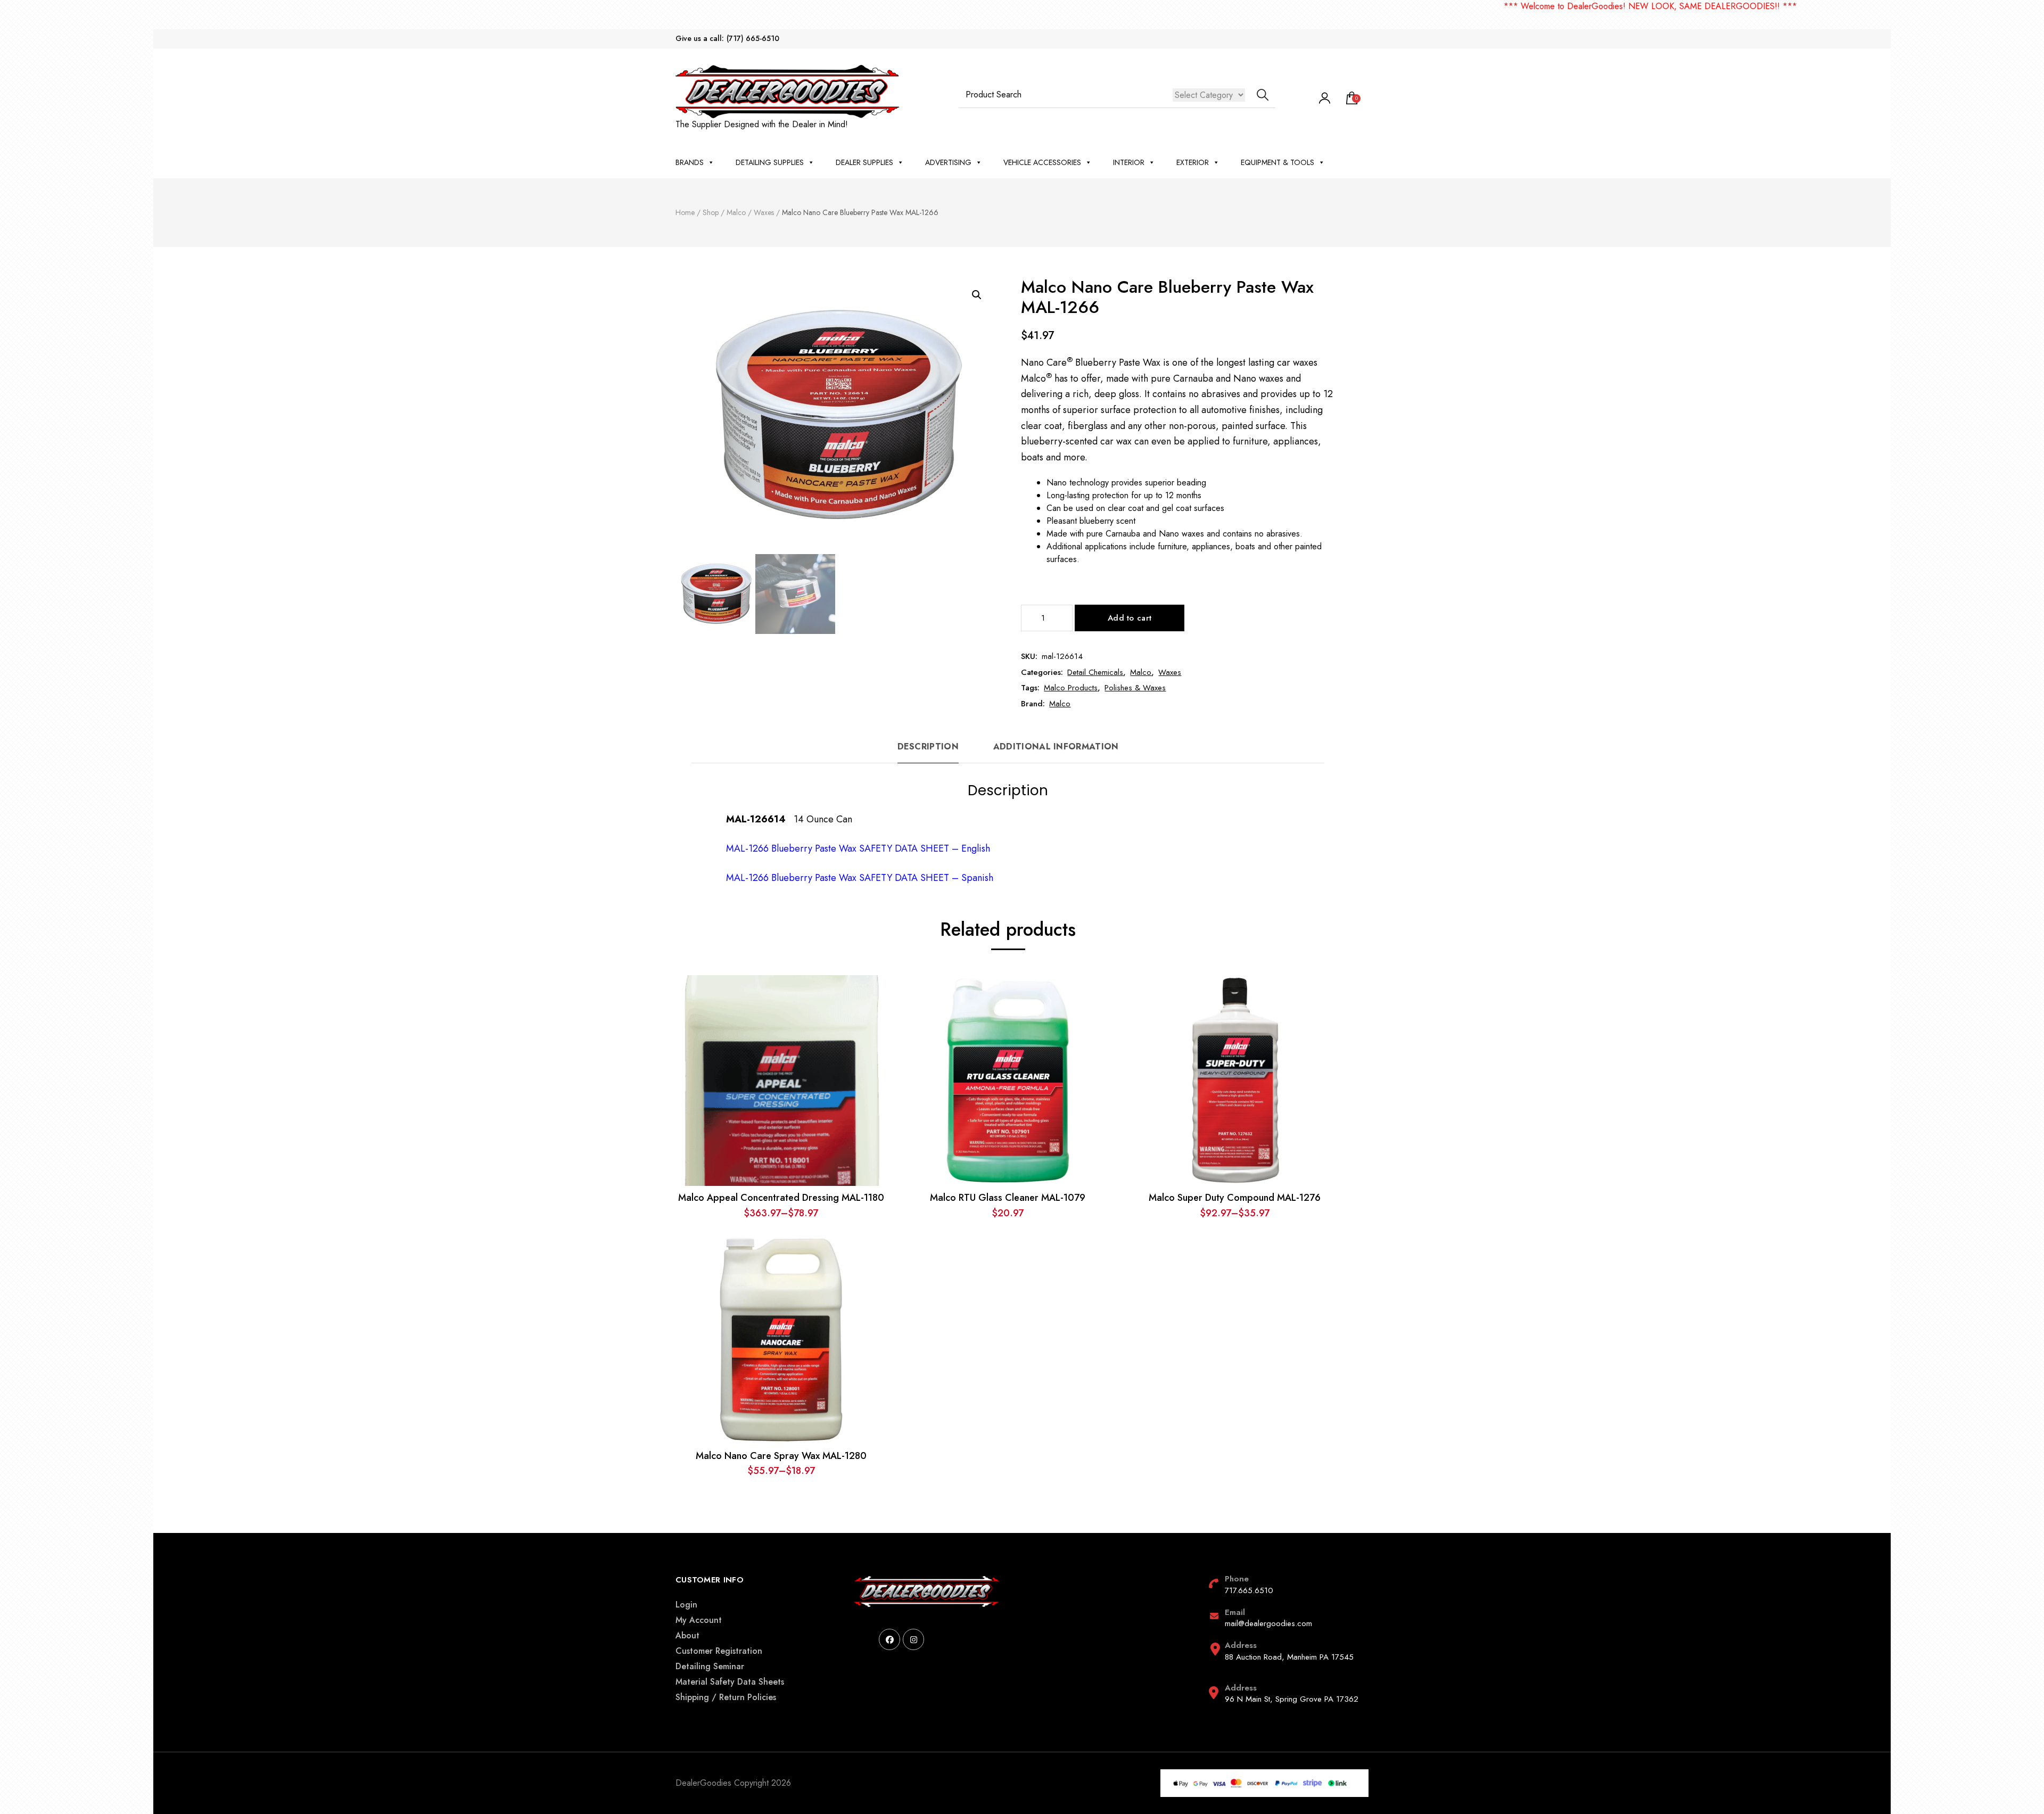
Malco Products (1071, 688)
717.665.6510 (1249, 1590)
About (687, 1635)
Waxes (1170, 672)
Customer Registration (719, 1651)
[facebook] (889, 1639)
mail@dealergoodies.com (1268, 1623)
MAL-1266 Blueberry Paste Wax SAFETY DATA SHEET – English (858, 848)
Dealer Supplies (864, 162)
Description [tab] (928, 747)
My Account (699, 1620)
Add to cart (1130, 618)
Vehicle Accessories (1042, 162)
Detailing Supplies (770, 162)
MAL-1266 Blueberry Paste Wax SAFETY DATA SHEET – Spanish (860, 878)
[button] (977, 295)
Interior (1129, 162)
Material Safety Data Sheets (730, 1682)
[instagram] (913, 1639)
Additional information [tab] (1056, 747)
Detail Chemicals (1095, 672)
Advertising (948, 162)
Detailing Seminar (710, 1666)
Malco (1141, 672)
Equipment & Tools (1278, 162)
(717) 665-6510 (753, 39)
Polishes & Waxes (1135, 688)
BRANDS (690, 162)
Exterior (1193, 162)
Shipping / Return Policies (726, 1697)
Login (686, 1605)
